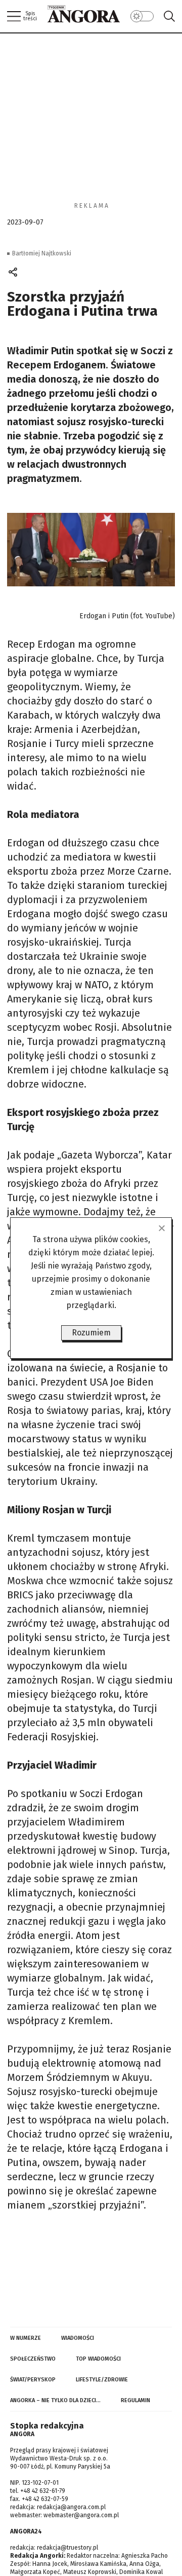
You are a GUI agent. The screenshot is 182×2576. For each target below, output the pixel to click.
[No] (161, 1228)
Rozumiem (91, 1333)
